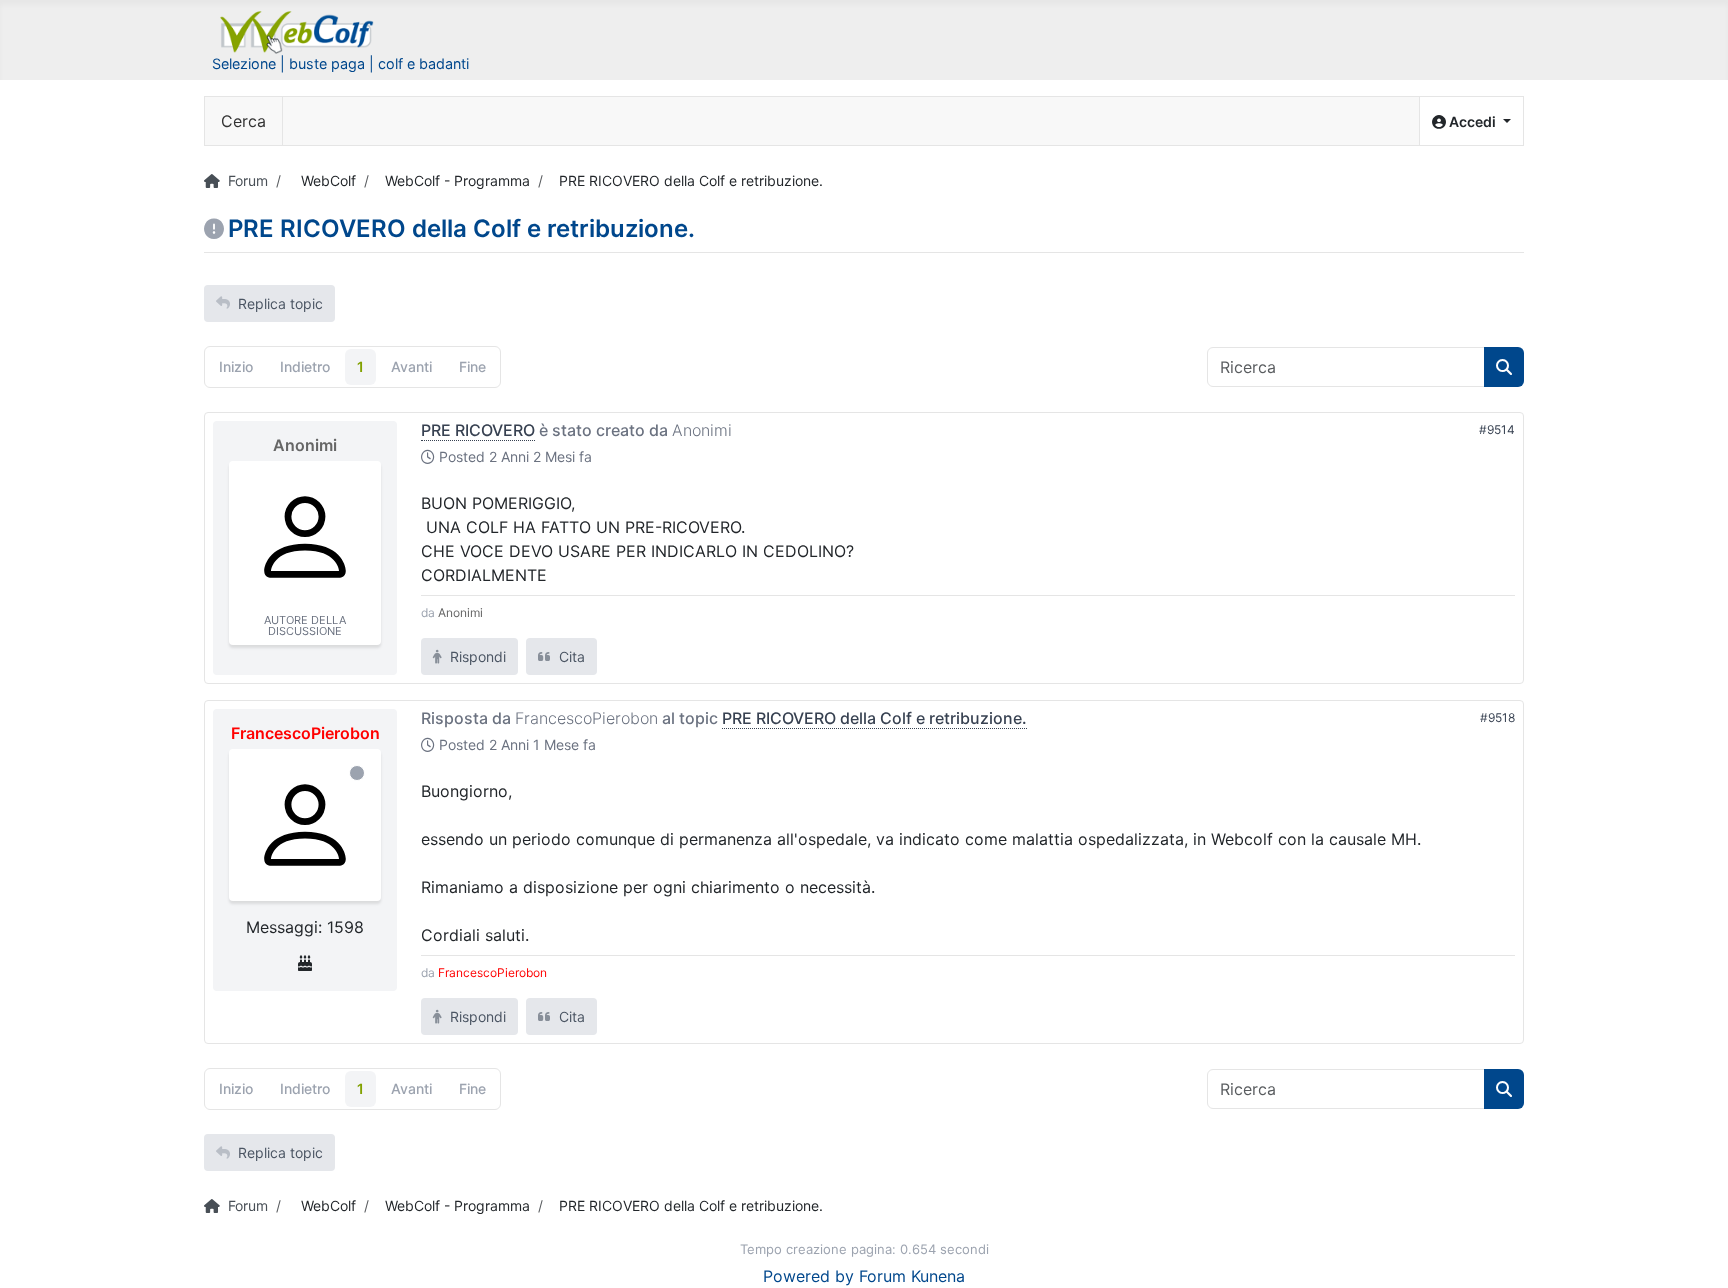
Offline (357, 773)
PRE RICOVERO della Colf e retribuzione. (874, 718)
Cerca (243, 121)
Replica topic (280, 303)
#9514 (1497, 429)
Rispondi (476, 656)
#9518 (1497, 717)
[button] (1471, 121)
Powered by (808, 1276)
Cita (570, 656)
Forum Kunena (912, 1276)
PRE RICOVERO (478, 430)
